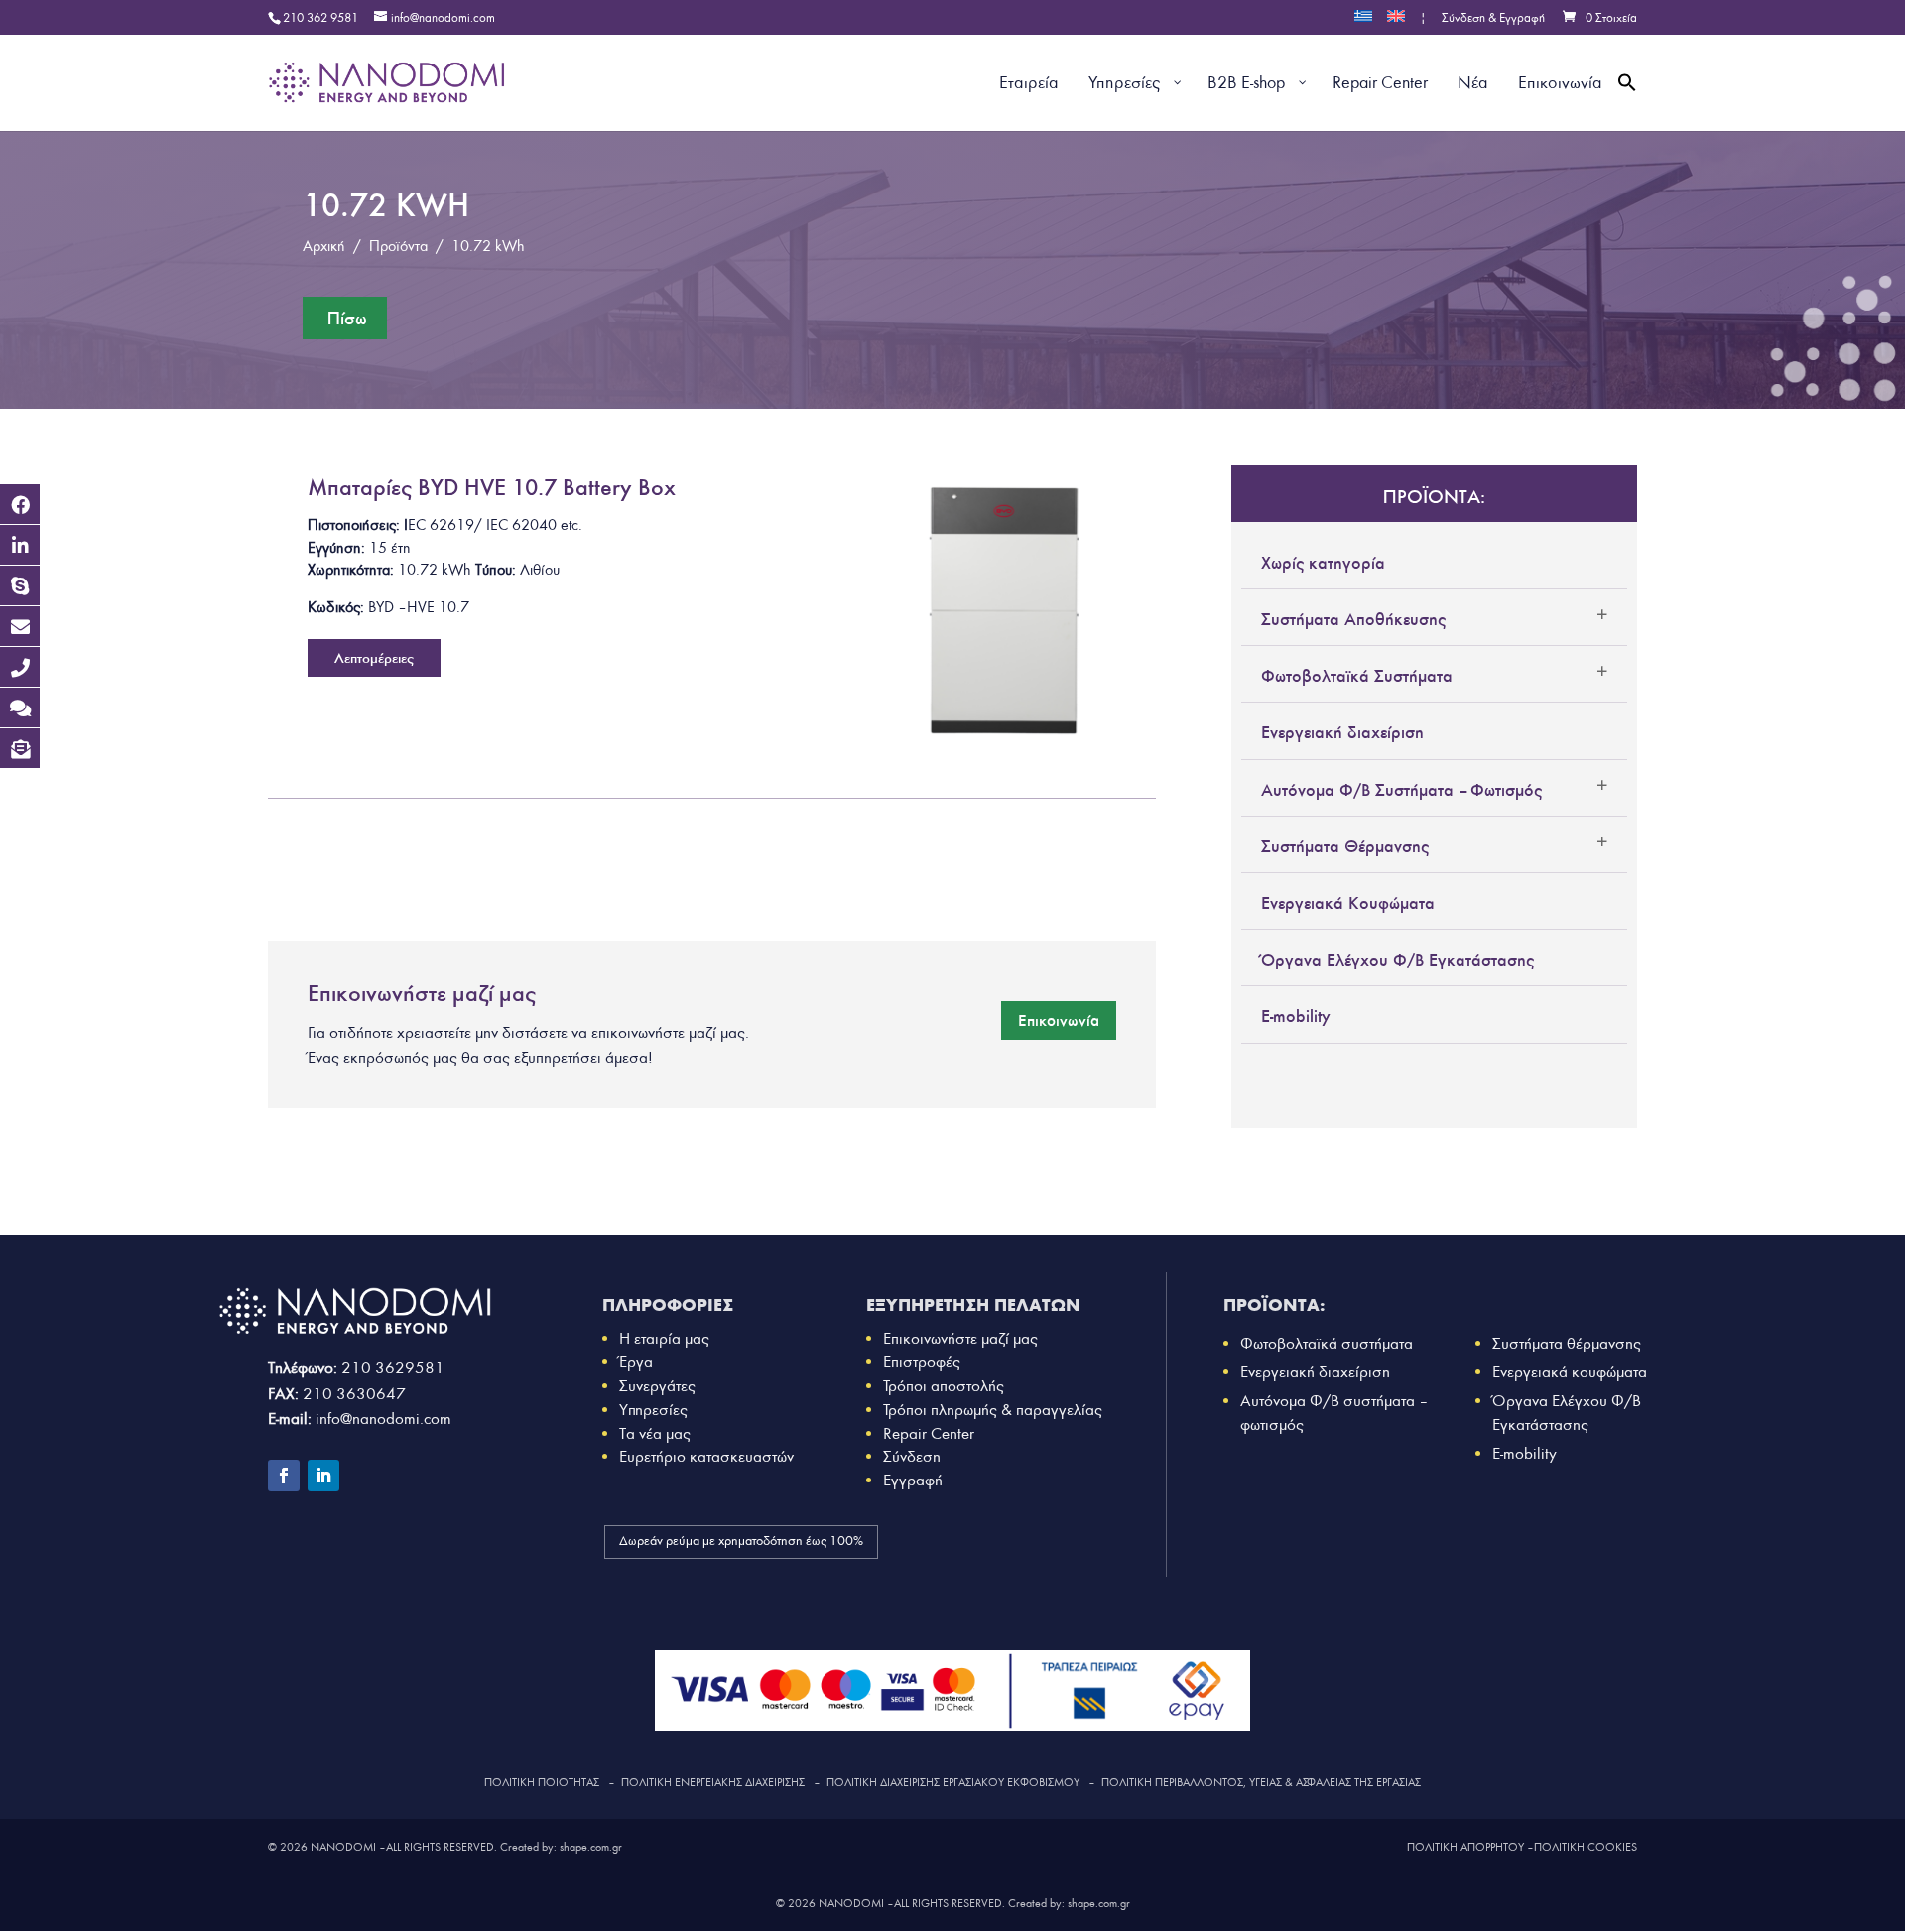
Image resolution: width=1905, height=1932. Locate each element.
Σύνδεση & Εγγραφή (1493, 19)
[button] (1627, 106)
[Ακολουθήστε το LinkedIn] (323, 1476)
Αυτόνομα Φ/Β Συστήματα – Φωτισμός (1401, 790)
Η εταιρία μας (664, 1338)
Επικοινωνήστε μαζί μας (960, 1338)
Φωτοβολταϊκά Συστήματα (1357, 676)
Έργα (636, 1362)
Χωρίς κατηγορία (1323, 563)
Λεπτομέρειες (374, 658)
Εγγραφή (913, 1480)
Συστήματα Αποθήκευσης (1353, 619)
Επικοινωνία (1059, 1020)
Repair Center (929, 1433)
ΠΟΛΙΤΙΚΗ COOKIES (1586, 1847)
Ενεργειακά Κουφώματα (1348, 903)
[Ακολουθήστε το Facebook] (284, 1476)
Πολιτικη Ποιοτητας (542, 1782)
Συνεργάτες (657, 1386)
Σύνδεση (912, 1456)
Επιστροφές (922, 1362)
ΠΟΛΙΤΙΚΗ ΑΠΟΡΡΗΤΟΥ (1465, 1847)
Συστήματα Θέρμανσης (1345, 846)
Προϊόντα (398, 246)
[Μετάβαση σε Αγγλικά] (1396, 22)
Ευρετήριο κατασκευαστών (706, 1456)
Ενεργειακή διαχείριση (1342, 732)
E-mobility (1296, 1016)
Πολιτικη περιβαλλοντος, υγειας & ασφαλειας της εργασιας (1261, 1782)
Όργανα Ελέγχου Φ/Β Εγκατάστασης (1397, 960)
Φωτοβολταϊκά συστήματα (1327, 1343)
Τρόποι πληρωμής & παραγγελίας (993, 1410)
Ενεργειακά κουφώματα (1570, 1372)
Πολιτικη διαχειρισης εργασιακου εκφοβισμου (953, 1782)
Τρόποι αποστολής (944, 1386)
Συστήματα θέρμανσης (1567, 1343)
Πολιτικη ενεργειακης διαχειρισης (713, 1782)
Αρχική (324, 246)
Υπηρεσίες (653, 1410)
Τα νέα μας (655, 1433)
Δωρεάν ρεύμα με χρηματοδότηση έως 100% (741, 1541)
